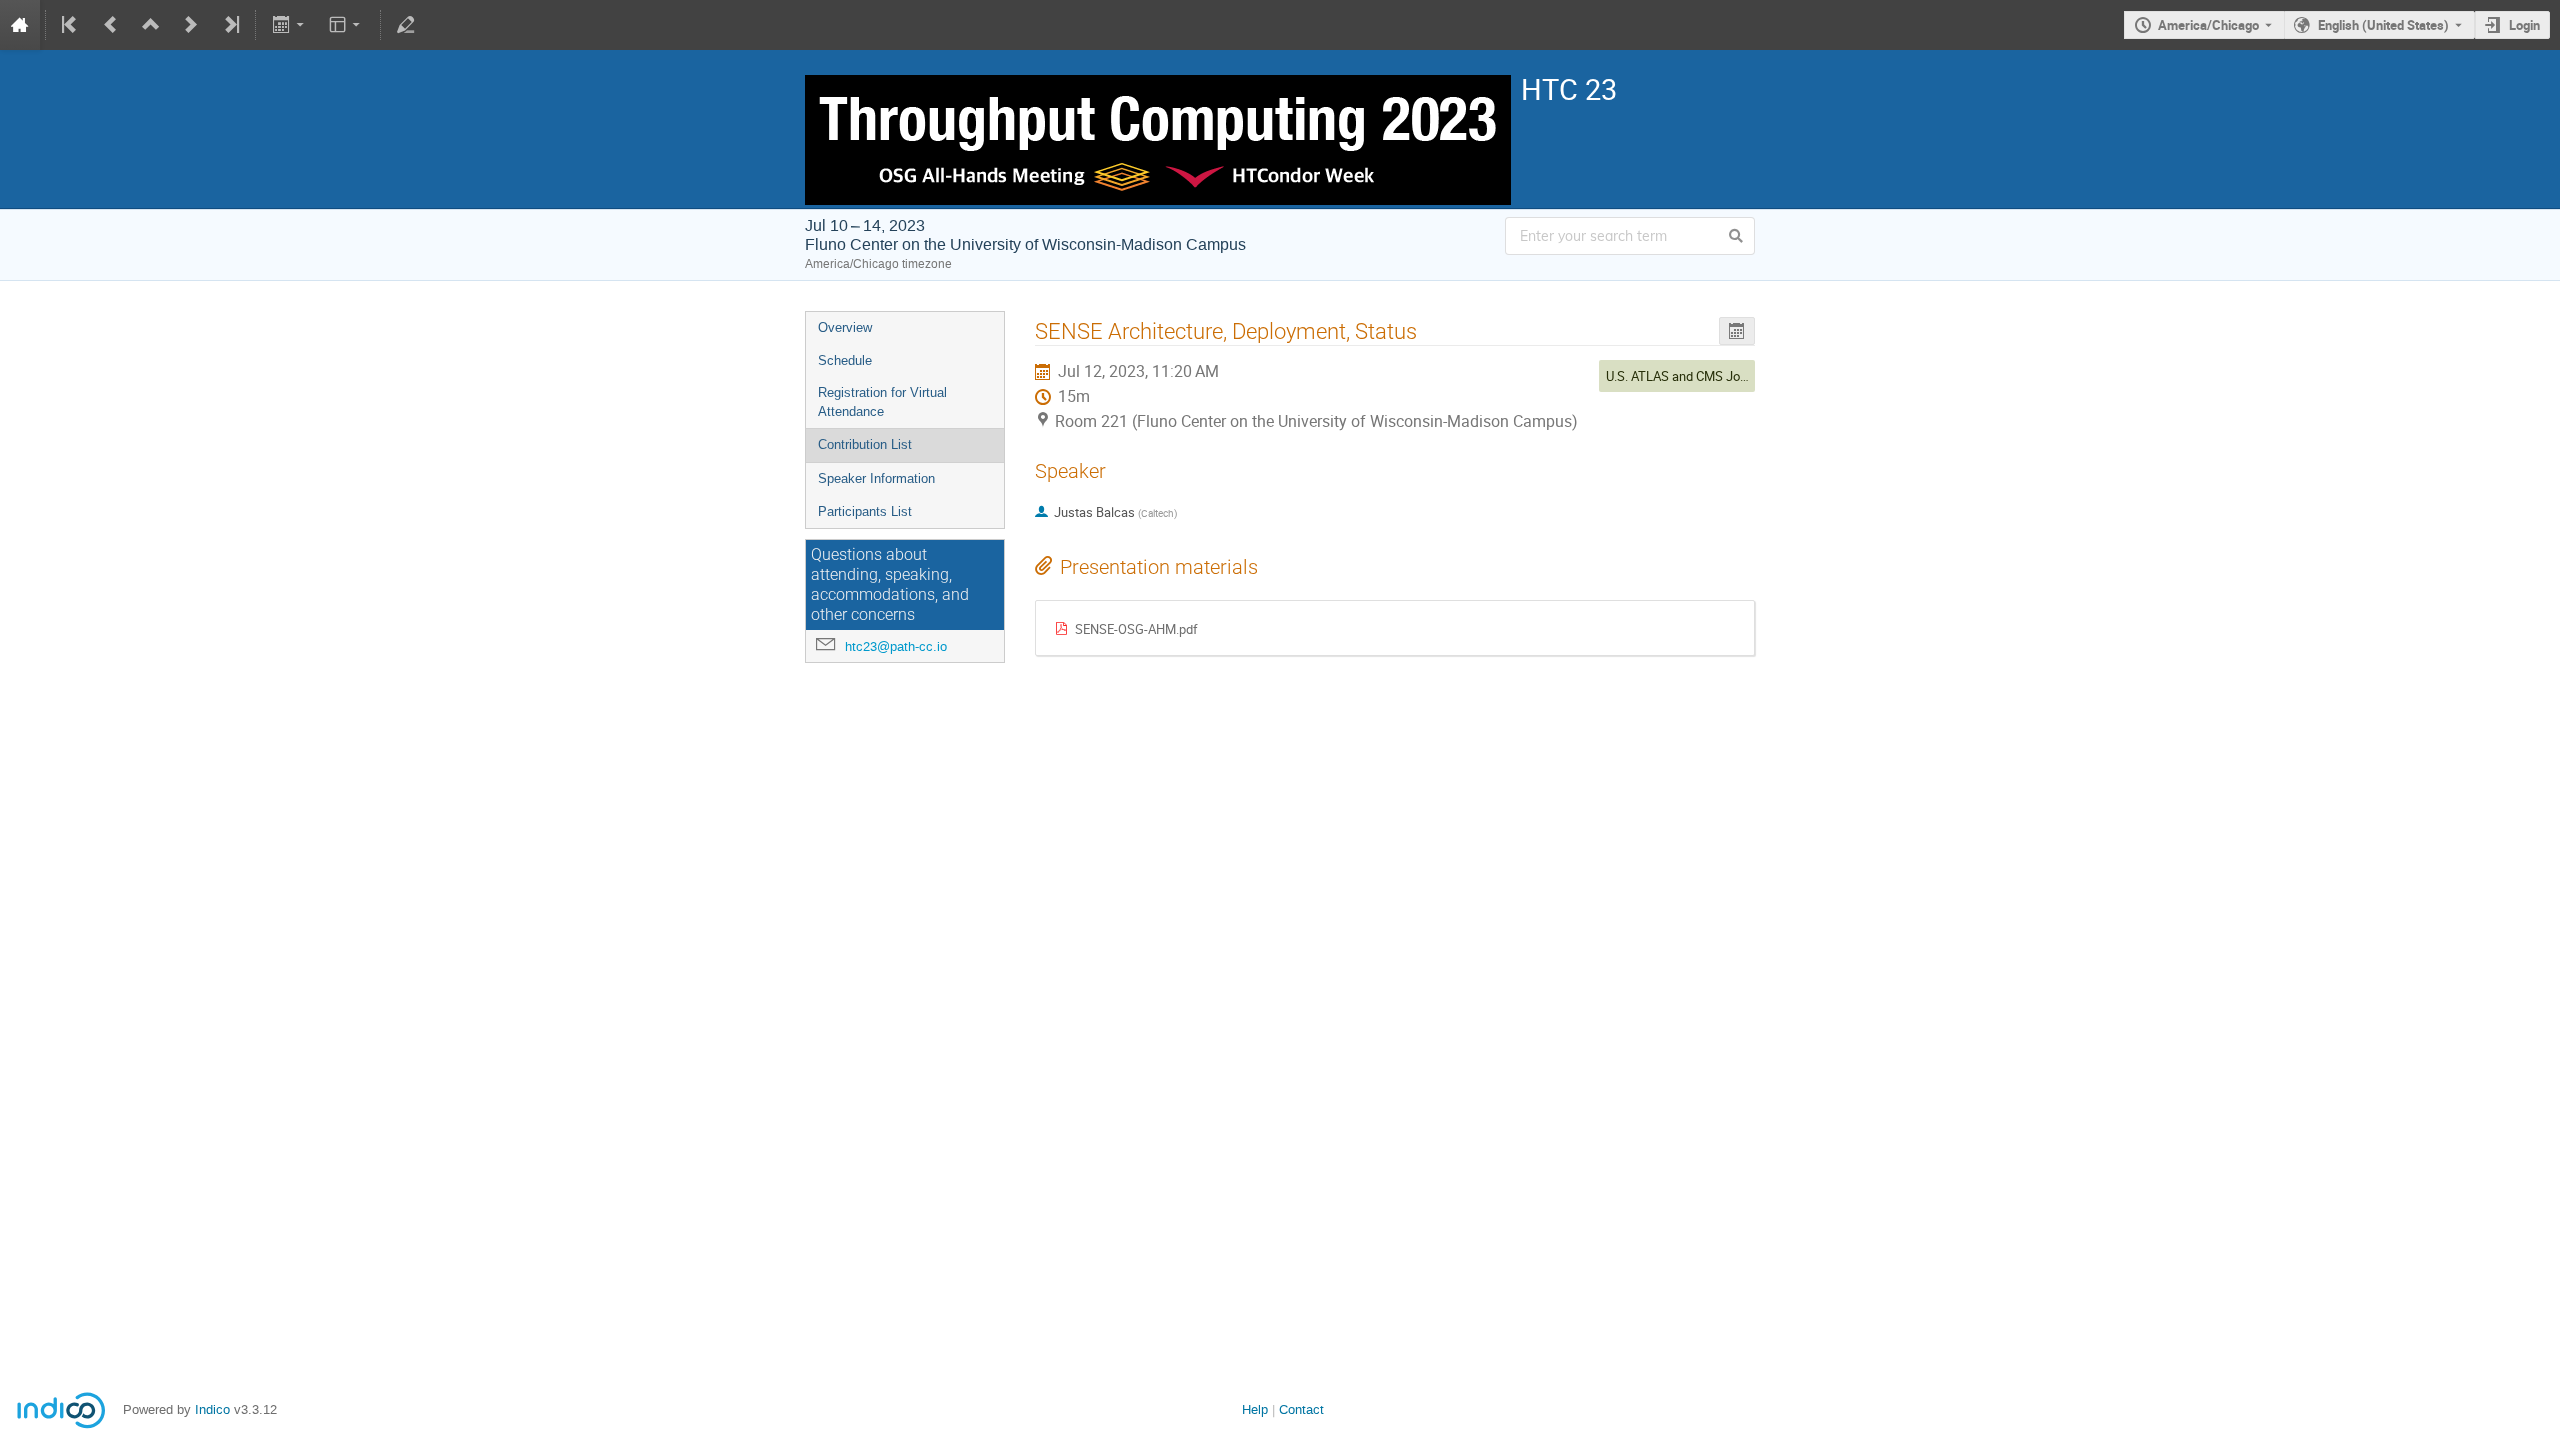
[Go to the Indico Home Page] (20, 25)
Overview (845, 327)
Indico (212, 1409)
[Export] (289, 25)
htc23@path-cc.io (896, 646)
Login (2524, 25)
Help (1255, 1409)
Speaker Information (876, 478)
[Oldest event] (71, 25)
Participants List (865, 511)
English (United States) (2383, 25)
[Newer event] (191, 25)
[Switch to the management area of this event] (406, 25)
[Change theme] (346, 25)
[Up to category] (151, 25)
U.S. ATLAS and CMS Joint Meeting (1704, 376)
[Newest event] (230, 25)
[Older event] (111, 25)
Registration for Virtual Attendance (882, 402)
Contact (1301, 1409)
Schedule (845, 360)
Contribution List (865, 444)
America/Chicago (2208, 25)
